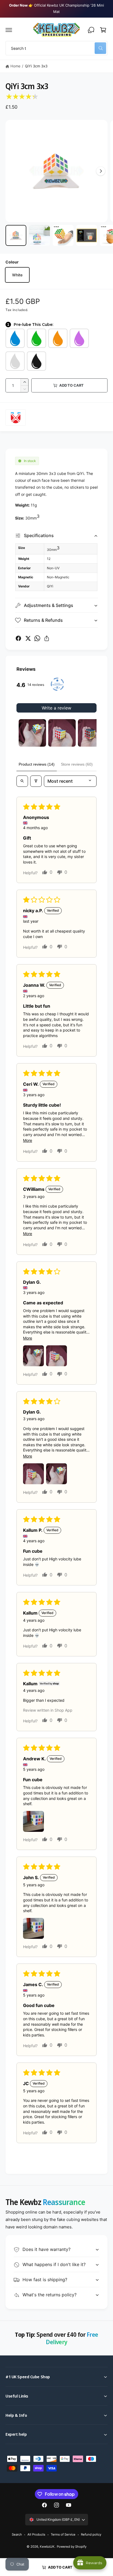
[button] (9, 30)
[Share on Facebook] (18, 638)
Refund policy (91, 2534)
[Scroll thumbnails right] (90, 733)
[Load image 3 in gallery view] (63, 235)
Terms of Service (63, 2534)
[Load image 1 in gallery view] (16, 235)
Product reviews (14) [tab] (37, 764)
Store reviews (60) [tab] (77, 764)
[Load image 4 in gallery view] (87, 235)
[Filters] (36, 781)
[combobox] (56, 48)
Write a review (56, 708)
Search (17, 2534)
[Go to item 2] (62, 733)
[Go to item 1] (32, 733)
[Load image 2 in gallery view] (39, 235)
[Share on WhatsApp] (37, 638)
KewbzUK (47, 2547)
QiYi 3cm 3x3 (36, 66)
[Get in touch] (91, 30)
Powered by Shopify (72, 2547)
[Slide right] (101, 171)
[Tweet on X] (28, 638)
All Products (36, 2534)
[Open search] (22, 781)
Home (15, 66)
